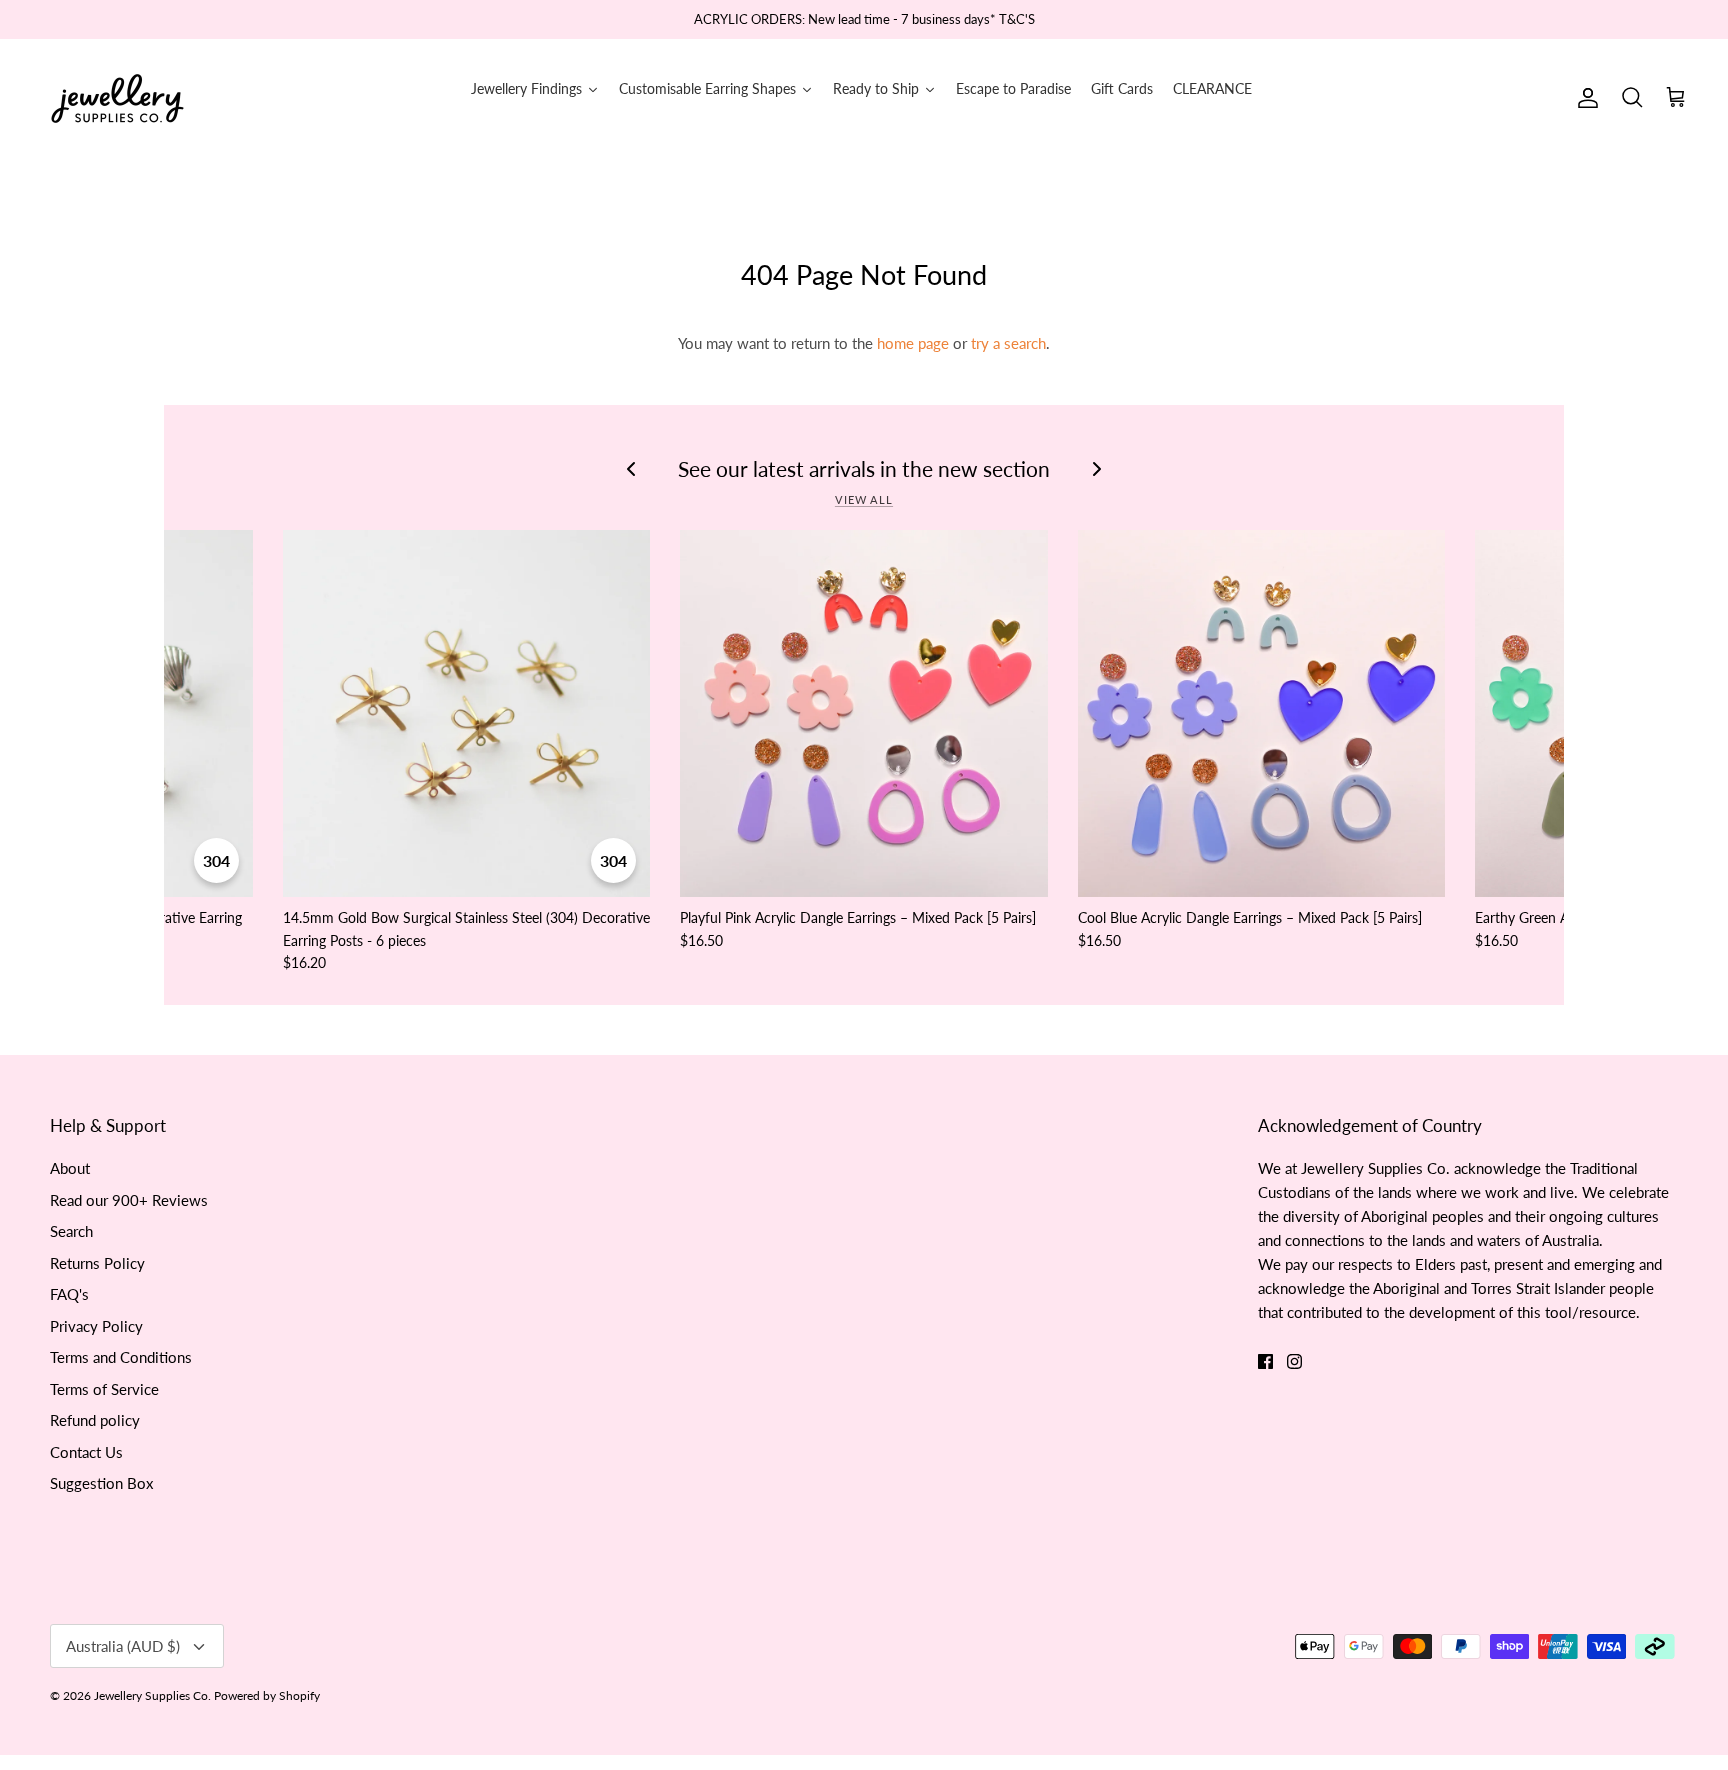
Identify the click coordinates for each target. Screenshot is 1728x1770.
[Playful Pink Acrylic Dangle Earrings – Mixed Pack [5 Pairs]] (863, 713)
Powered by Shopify (267, 1695)
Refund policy (95, 1420)
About (70, 1168)
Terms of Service (104, 1389)
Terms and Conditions (121, 1357)
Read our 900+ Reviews (129, 1200)
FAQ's (69, 1294)
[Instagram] (1294, 1361)
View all (864, 499)
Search (71, 1231)
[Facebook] (1265, 1361)
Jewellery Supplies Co (151, 1695)
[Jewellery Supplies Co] (117, 98)
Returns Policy (97, 1263)
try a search (1008, 343)
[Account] (1584, 98)
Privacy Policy (96, 1326)
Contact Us (86, 1452)
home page (913, 343)
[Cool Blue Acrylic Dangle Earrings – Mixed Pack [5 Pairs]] (1261, 713)
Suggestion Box (101, 1483)
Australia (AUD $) (123, 1646)
